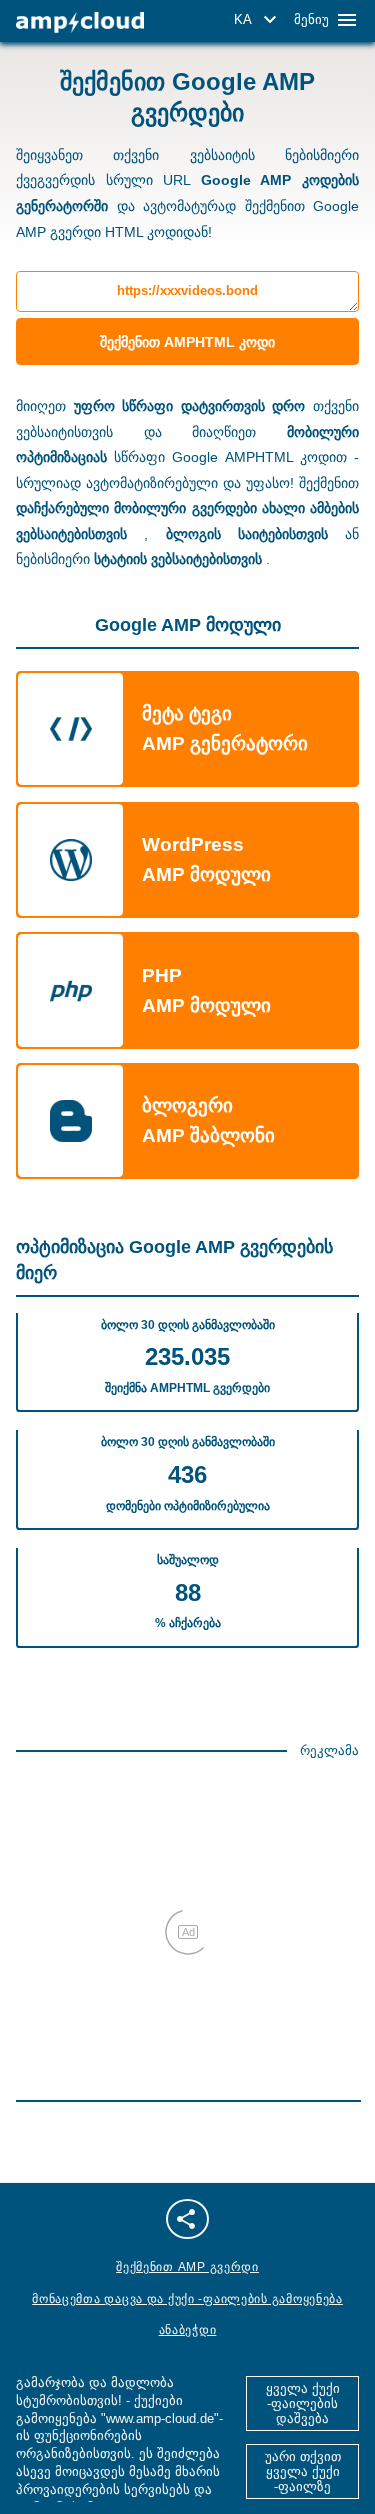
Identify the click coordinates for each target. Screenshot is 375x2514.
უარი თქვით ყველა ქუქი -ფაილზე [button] (303, 2471)
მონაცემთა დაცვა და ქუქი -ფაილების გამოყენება (187, 2299)
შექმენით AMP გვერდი (187, 2267)
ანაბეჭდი (188, 2330)
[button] (258, 20)
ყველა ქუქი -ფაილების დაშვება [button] (303, 2403)
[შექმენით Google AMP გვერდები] (80, 22)
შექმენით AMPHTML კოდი (187, 342)
